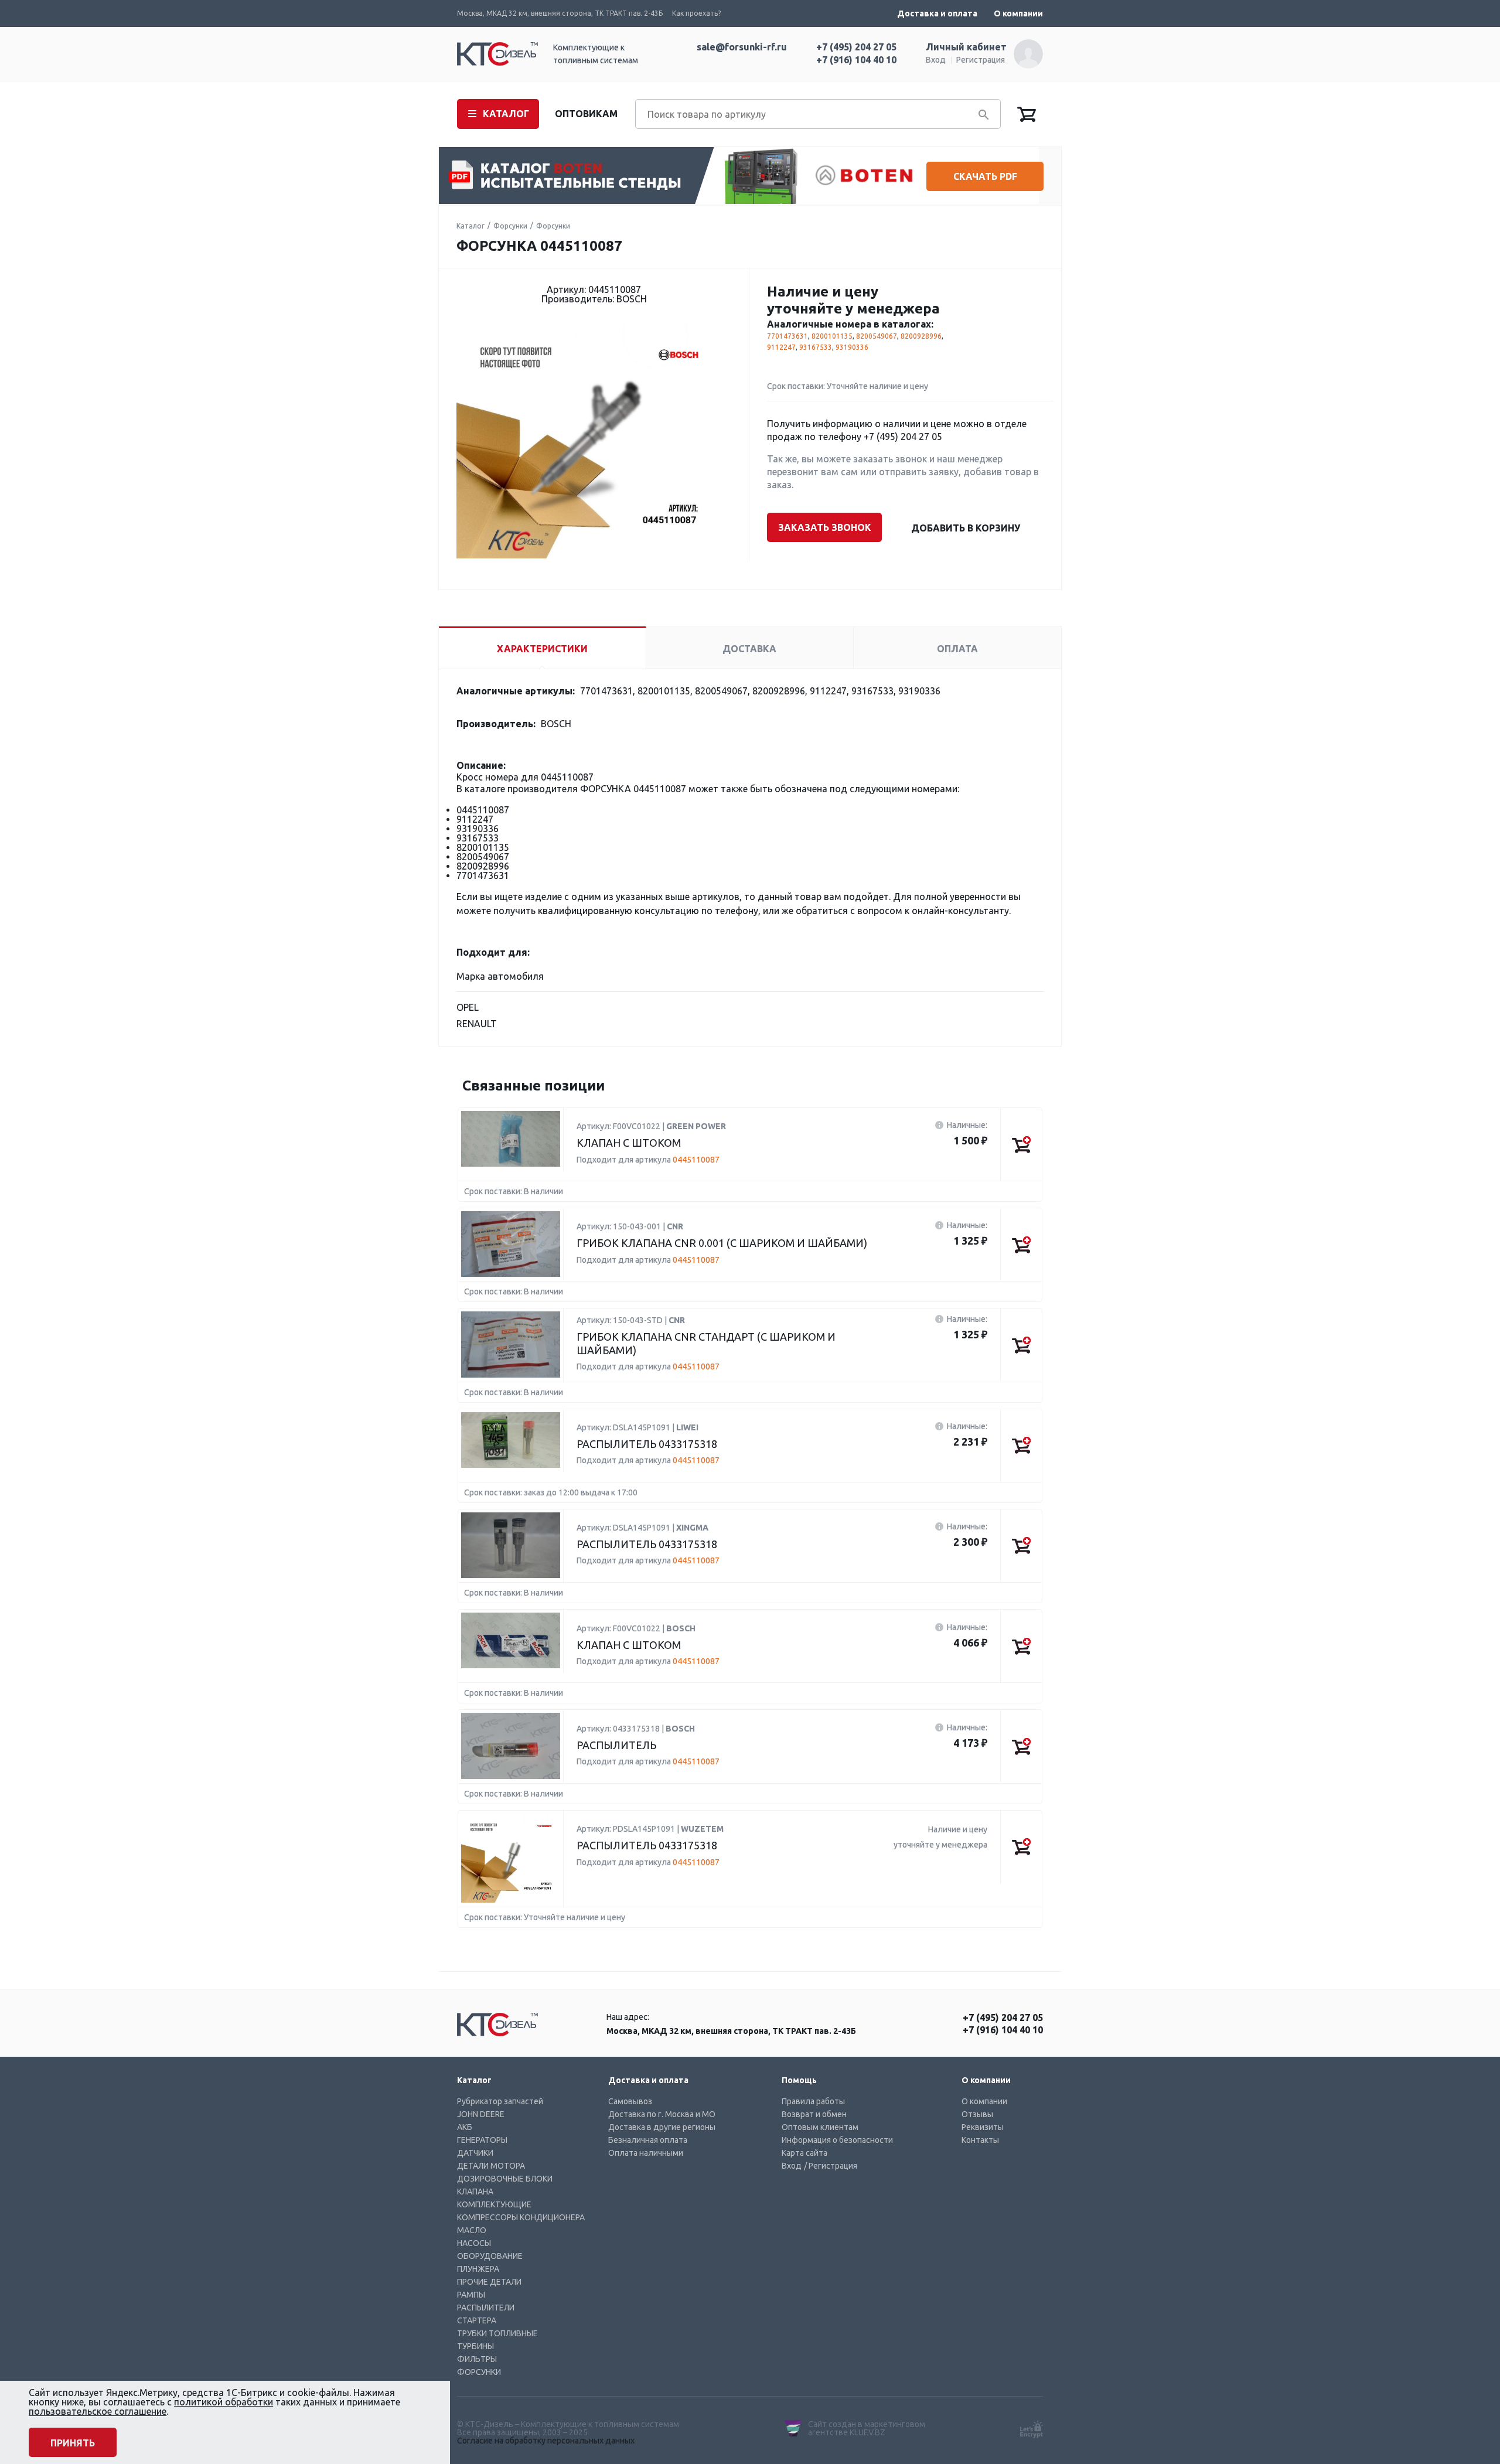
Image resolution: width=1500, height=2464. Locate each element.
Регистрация (981, 60)
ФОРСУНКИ (479, 2372)
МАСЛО (472, 2230)
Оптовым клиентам (820, 2127)
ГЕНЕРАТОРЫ (482, 2140)
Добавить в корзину (966, 528)
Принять (73, 2443)
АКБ (465, 2127)
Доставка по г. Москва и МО (662, 2114)
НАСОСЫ (474, 2243)
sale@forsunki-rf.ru (742, 47)
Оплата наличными (646, 2153)
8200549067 (877, 336)
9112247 (781, 347)
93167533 (816, 347)
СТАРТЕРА (477, 2320)
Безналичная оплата (648, 2140)
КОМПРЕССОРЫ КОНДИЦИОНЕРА (521, 2217)
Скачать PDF (985, 176)
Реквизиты (983, 2127)
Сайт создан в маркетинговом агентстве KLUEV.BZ (867, 2428)
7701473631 (787, 336)
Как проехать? (696, 13)
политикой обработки (224, 2402)
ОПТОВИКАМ (586, 114)
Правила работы (813, 2101)
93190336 (852, 347)
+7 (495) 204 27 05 (856, 47)
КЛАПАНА (475, 2192)
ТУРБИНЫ (475, 2346)
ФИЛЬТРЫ (477, 2359)
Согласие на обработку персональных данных (546, 2441)
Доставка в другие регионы (662, 2127)
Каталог (471, 226)
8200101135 (832, 336)
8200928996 (921, 336)
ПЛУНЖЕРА (478, 2269)
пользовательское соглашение (98, 2411)
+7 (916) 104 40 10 (856, 60)
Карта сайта (804, 2153)
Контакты (980, 2140)
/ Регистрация (831, 2166)
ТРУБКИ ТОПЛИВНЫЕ (497, 2333)
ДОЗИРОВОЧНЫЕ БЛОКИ (505, 2179)
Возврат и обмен (814, 2114)
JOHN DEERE (481, 2114)
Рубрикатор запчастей (500, 2101)
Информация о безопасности (837, 2140)
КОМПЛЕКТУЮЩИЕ (494, 2204)
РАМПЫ (471, 2295)
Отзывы (977, 2114)
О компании (1018, 13)
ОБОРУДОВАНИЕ (490, 2256)
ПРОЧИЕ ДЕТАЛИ (489, 2282)
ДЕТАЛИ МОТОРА (491, 2166)
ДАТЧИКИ (475, 2153)
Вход (936, 60)
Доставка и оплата (937, 13)
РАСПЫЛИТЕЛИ (486, 2308)
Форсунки (510, 226)
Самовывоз (630, 2101)
